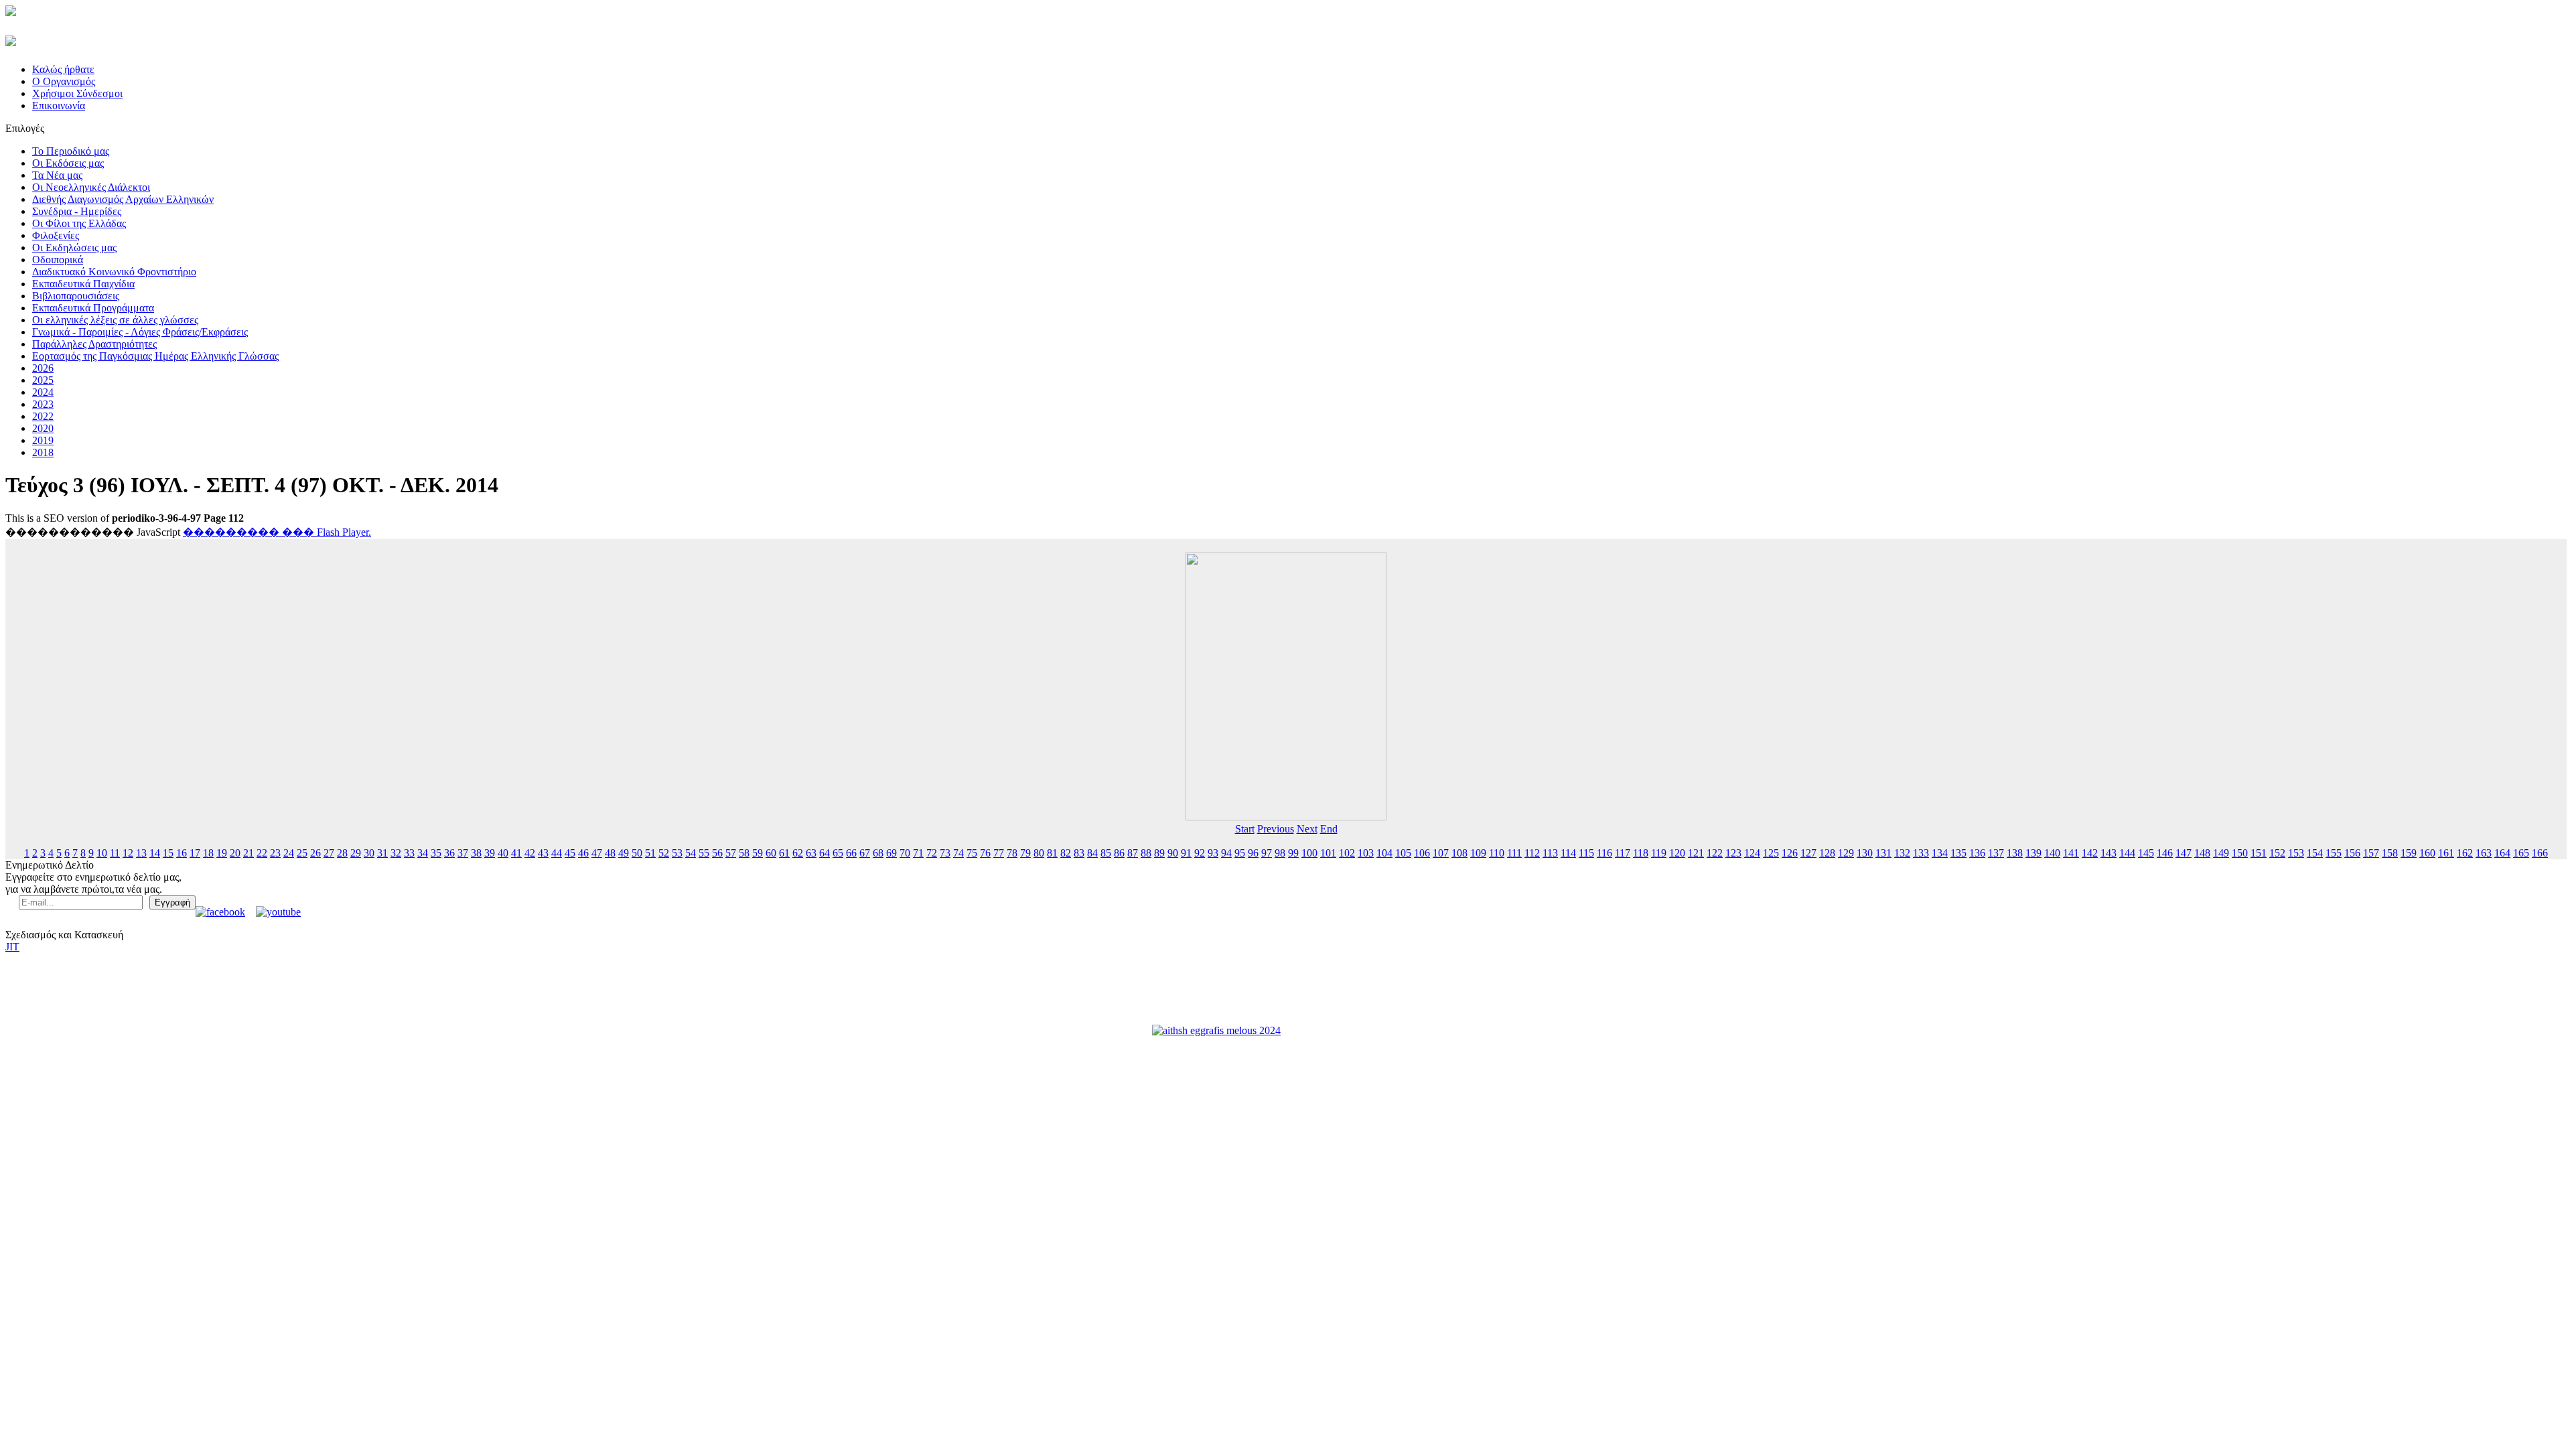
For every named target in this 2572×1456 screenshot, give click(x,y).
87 (1133, 853)
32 (396, 853)
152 (2277, 853)
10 (102, 853)
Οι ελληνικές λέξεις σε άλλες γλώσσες (115, 320)
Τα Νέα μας (57, 175)
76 (985, 853)
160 (2427, 853)
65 (838, 853)
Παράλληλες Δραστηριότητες (94, 344)
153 (2296, 853)
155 (2334, 853)
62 (798, 853)
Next (1307, 829)
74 (958, 853)
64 (825, 853)
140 (2052, 853)
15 (168, 853)
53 (677, 853)
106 (1422, 853)
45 (570, 853)
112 (1532, 853)
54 (691, 853)
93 (1213, 853)
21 (248, 853)
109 (1478, 853)
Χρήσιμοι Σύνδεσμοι (77, 93)
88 (1146, 853)
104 (1384, 853)
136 (1977, 853)
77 (999, 853)
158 (2390, 853)
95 (1240, 853)
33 (409, 853)
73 (945, 853)
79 (1025, 853)
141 (2071, 853)
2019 (43, 440)
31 (382, 853)
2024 (43, 392)
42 (530, 853)
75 (972, 853)
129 (1846, 853)
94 (1226, 853)
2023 (43, 404)
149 (2221, 853)
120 (1677, 853)
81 (1052, 853)
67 (865, 853)
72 (932, 853)
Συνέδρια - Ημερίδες (77, 211)
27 (329, 853)
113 (1550, 853)
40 (503, 853)
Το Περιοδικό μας (71, 151)
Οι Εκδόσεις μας (68, 163)
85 (1106, 853)
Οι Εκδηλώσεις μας (74, 247)
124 (1752, 853)
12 (128, 853)
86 (1119, 853)
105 (1403, 853)
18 (208, 853)
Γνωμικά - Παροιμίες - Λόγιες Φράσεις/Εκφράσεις (140, 332)
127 (1808, 853)
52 (664, 853)
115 (1586, 853)
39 (490, 853)
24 (289, 853)
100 (1309, 853)
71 (918, 853)
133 (1921, 853)
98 (1280, 853)
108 (1459, 853)
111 (1514, 853)
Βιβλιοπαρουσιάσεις (76, 296)
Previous (1276, 829)
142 (2090, 853)
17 (195, 853)
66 (851, 853)
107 (1441, 853)
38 (476, 853)
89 (1159, 853)
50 (637, 853)
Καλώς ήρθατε (63, 69)
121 (1696, 853)
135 (1958, 853)
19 (222, 853)
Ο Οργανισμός (64, 81)
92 (1200, 853)
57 (731, 853)
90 (1173, 853)
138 (2015, 853)
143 (2109, 853)
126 (1790, 853)
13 (141, 853)
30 (369, 853)
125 (1771, 853)
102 (1347, 853)
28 (342, 853)
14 (155, 853)
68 (878, 853)
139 (2033, 853)
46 (583, 853)
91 (1186, 853)
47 (597, 853)
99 (1293, 853)
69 (891, 853)
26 (315, 853)
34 (423, 853)
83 (1079, 853)
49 (624, 853)
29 (356, 853)
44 (557, 853)
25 (302, 853)
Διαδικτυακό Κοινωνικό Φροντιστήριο (114, 272)
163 (2484, 853)
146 (2165, 853)
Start (1245, 829)
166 (2540, 853)
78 (1012, 853)
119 (1659, 853)
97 (1267, 853)
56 (717, 853)
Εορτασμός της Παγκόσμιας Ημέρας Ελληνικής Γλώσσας (155, 356)
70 (905, 853)
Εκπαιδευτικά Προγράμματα (93, 308)
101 (1328, 853)
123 (1733, 853)
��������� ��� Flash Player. (277, 532)
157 (2371, 853)
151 (2259, 853)
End (1329, 829)
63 (811, 853)
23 (275, 853)
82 (1066, 853)
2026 (43, 368)
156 (2352, 853)
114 (1568, 853)
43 (543, 853)
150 (2240, 853)
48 (610, 853)
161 (2446, 853)
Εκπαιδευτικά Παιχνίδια (83, 284)
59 (758, 853)
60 (771, 853)
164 (2502, 853)
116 (1604, 853)
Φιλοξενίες (56, 235)
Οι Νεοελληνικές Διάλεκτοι (91, 187)
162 (2465, 853)
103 (1366, 853)
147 (2184, 853)
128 (1827, 853)
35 (436, 853)
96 (1253, 853)
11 (115, 853)
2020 (43, 428)
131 (1883, 853)
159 (2409, 853)
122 (1715, 853)
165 (2521, 853)
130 (1865, 853)
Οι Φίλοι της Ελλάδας (79, 223)
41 (516, 853)
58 (744, 853)
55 (704, 853)
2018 (43, 452)
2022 (43, 416)
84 (1092, 853)
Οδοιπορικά (58, 260)
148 (2202, 853)
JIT (12, 947)
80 (1039, 853)
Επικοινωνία (59, 105)
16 (182, 853)
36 (449, 853)
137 (1996, 853)
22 (262, 853)
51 (650, 853)
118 (1641, 853)
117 (1623, 853)
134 (1940, 853)
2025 (43, 380)
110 (1497, 853)
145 (2146, 853)
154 (2315, 853)
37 (463, 853)
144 (2127, 853)
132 (1902, 853)
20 (235, 853)
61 (784, 853)
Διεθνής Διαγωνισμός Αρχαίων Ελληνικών (123, 199)
